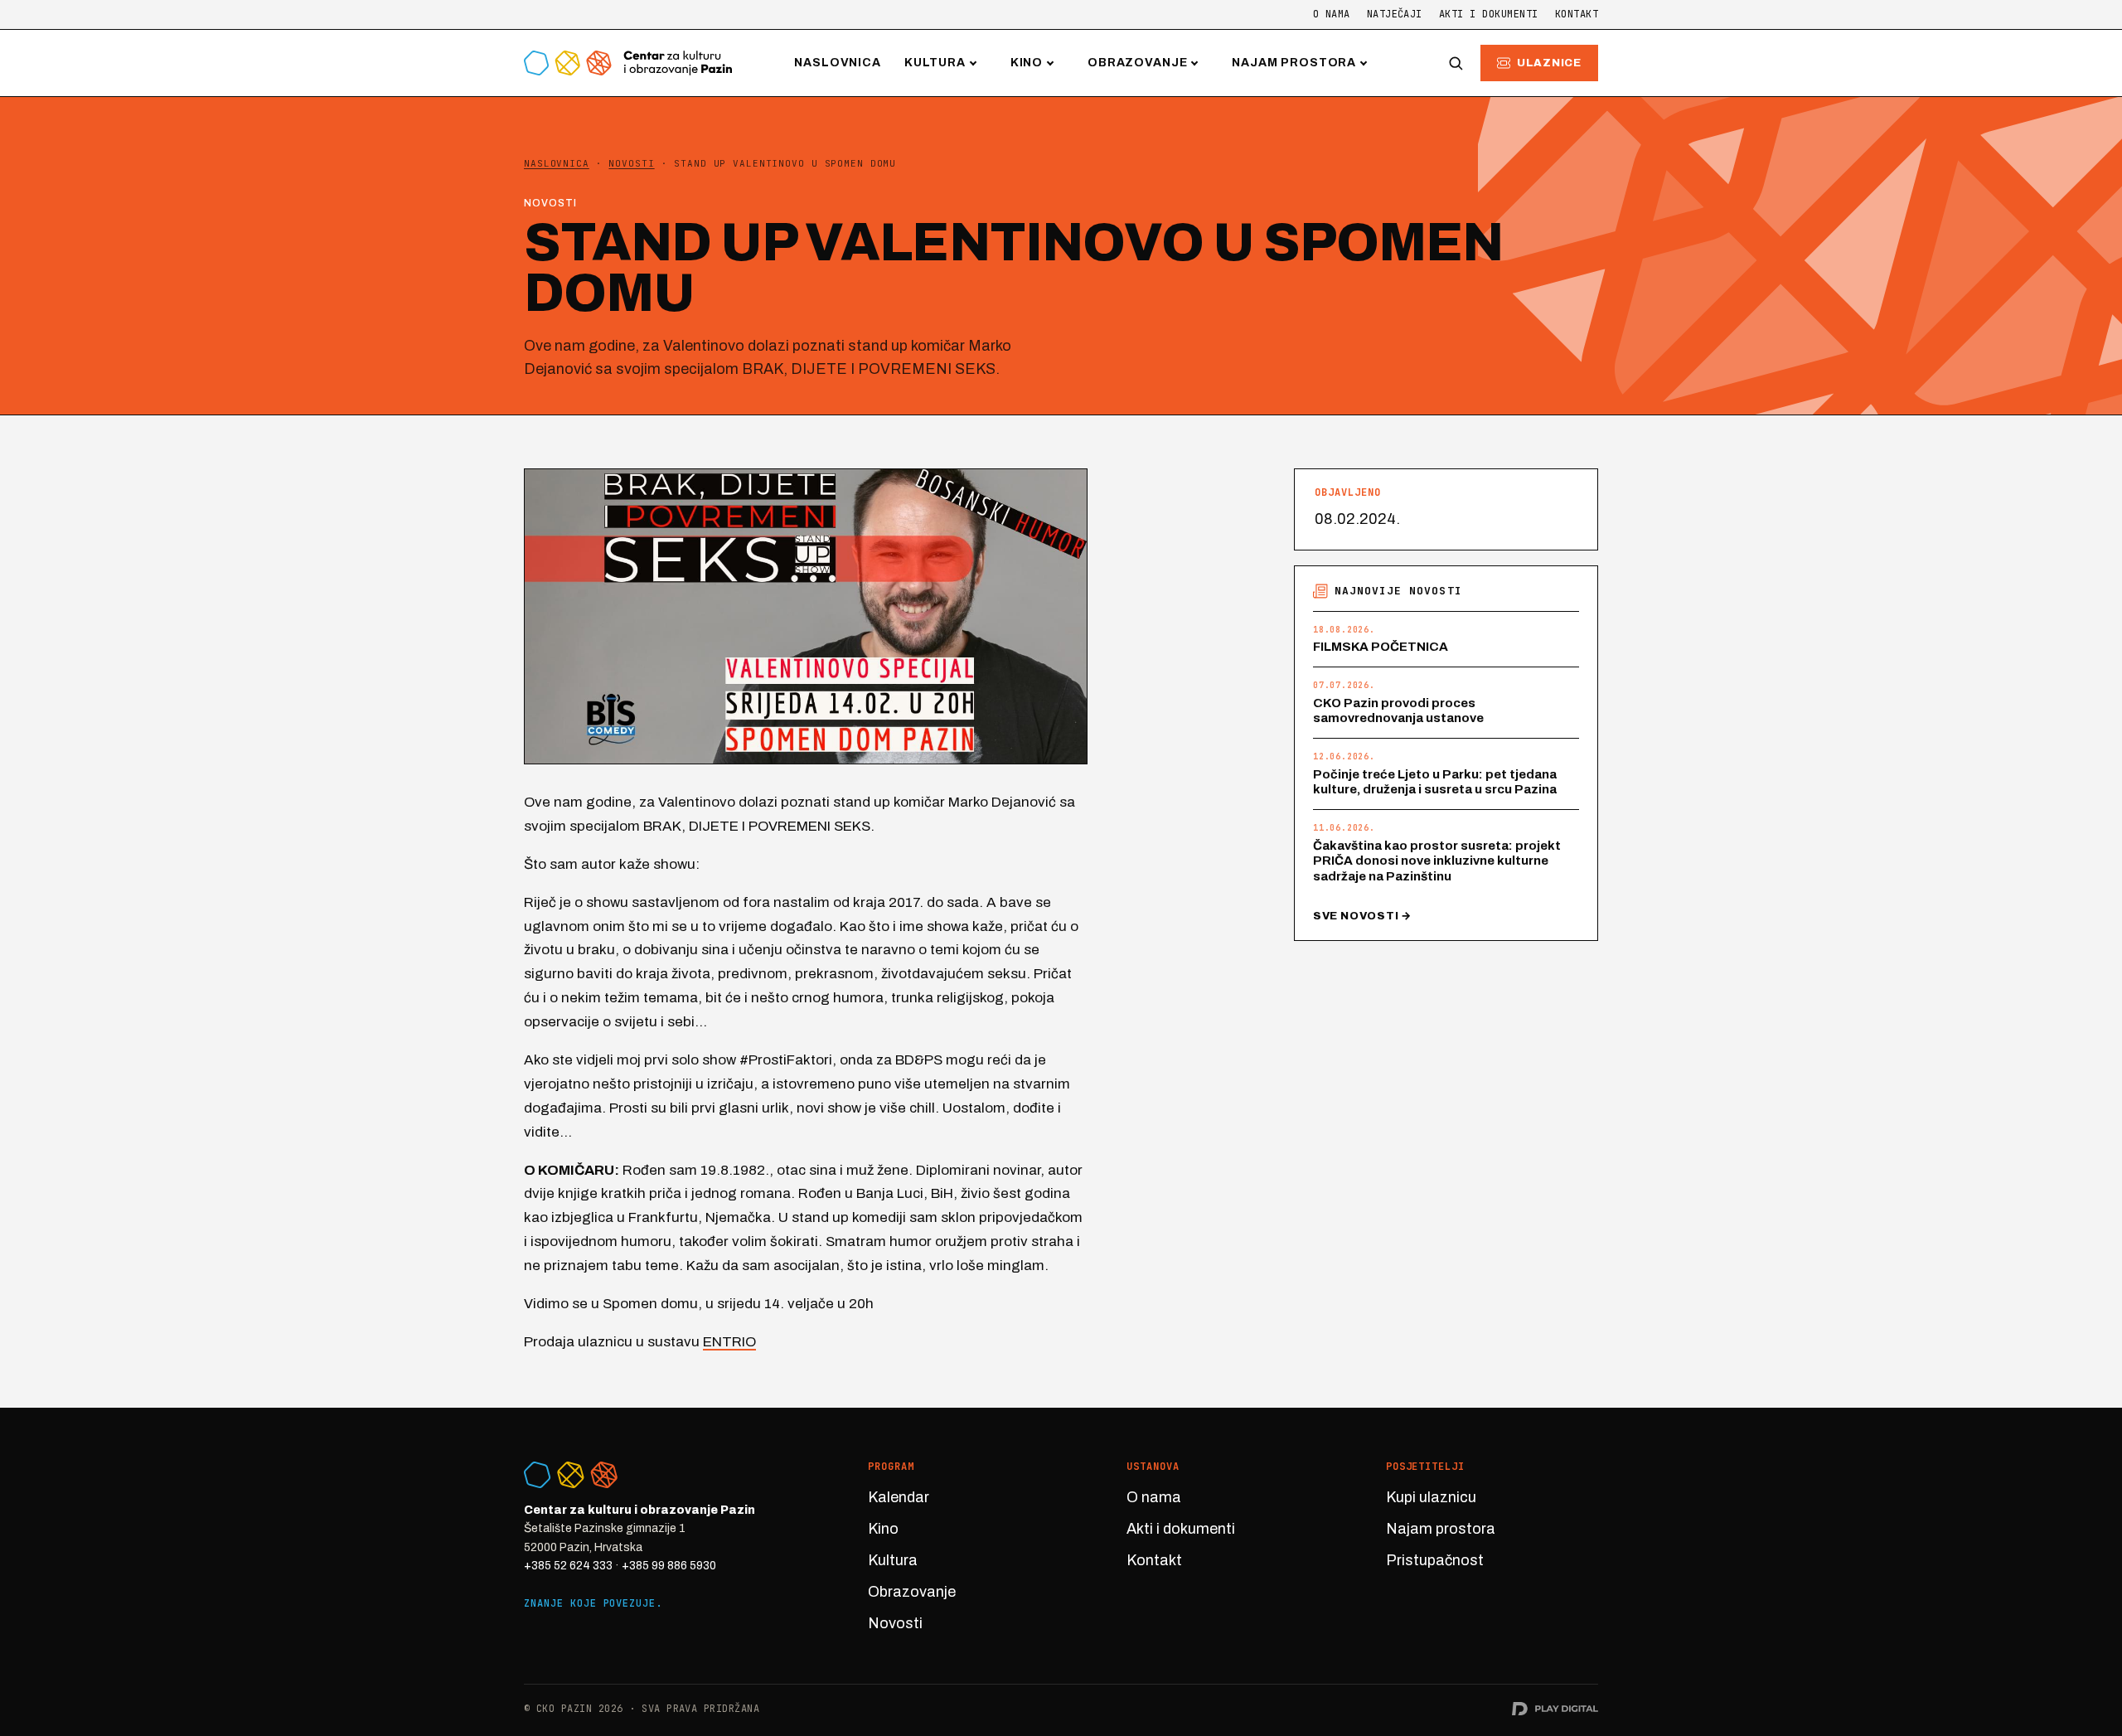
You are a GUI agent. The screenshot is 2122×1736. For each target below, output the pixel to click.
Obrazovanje (1137, 63)
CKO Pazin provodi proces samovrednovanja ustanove (1398, 711)
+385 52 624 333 (568, 1566)
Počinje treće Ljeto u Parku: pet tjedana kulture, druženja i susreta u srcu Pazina (1435, 782)
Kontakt (1577, 14)
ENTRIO (729, 1342)
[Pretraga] (1456, 63)
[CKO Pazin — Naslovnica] (628, 63)
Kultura (935, 63)
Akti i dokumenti (1489, 14)
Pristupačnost (1435, 1560)
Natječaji (1395, 14)
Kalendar (899, 1497)
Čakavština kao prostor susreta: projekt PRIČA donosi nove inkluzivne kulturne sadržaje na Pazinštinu (1437, 861)
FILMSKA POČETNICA (1381, 647)
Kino (1027, 63)
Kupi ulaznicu (1431, 1497)
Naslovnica (837, 63)
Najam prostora (1294, 63)
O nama (1332, 14)
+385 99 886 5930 (669, 1566)
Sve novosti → (1362, 916)
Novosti (895, 1623)
